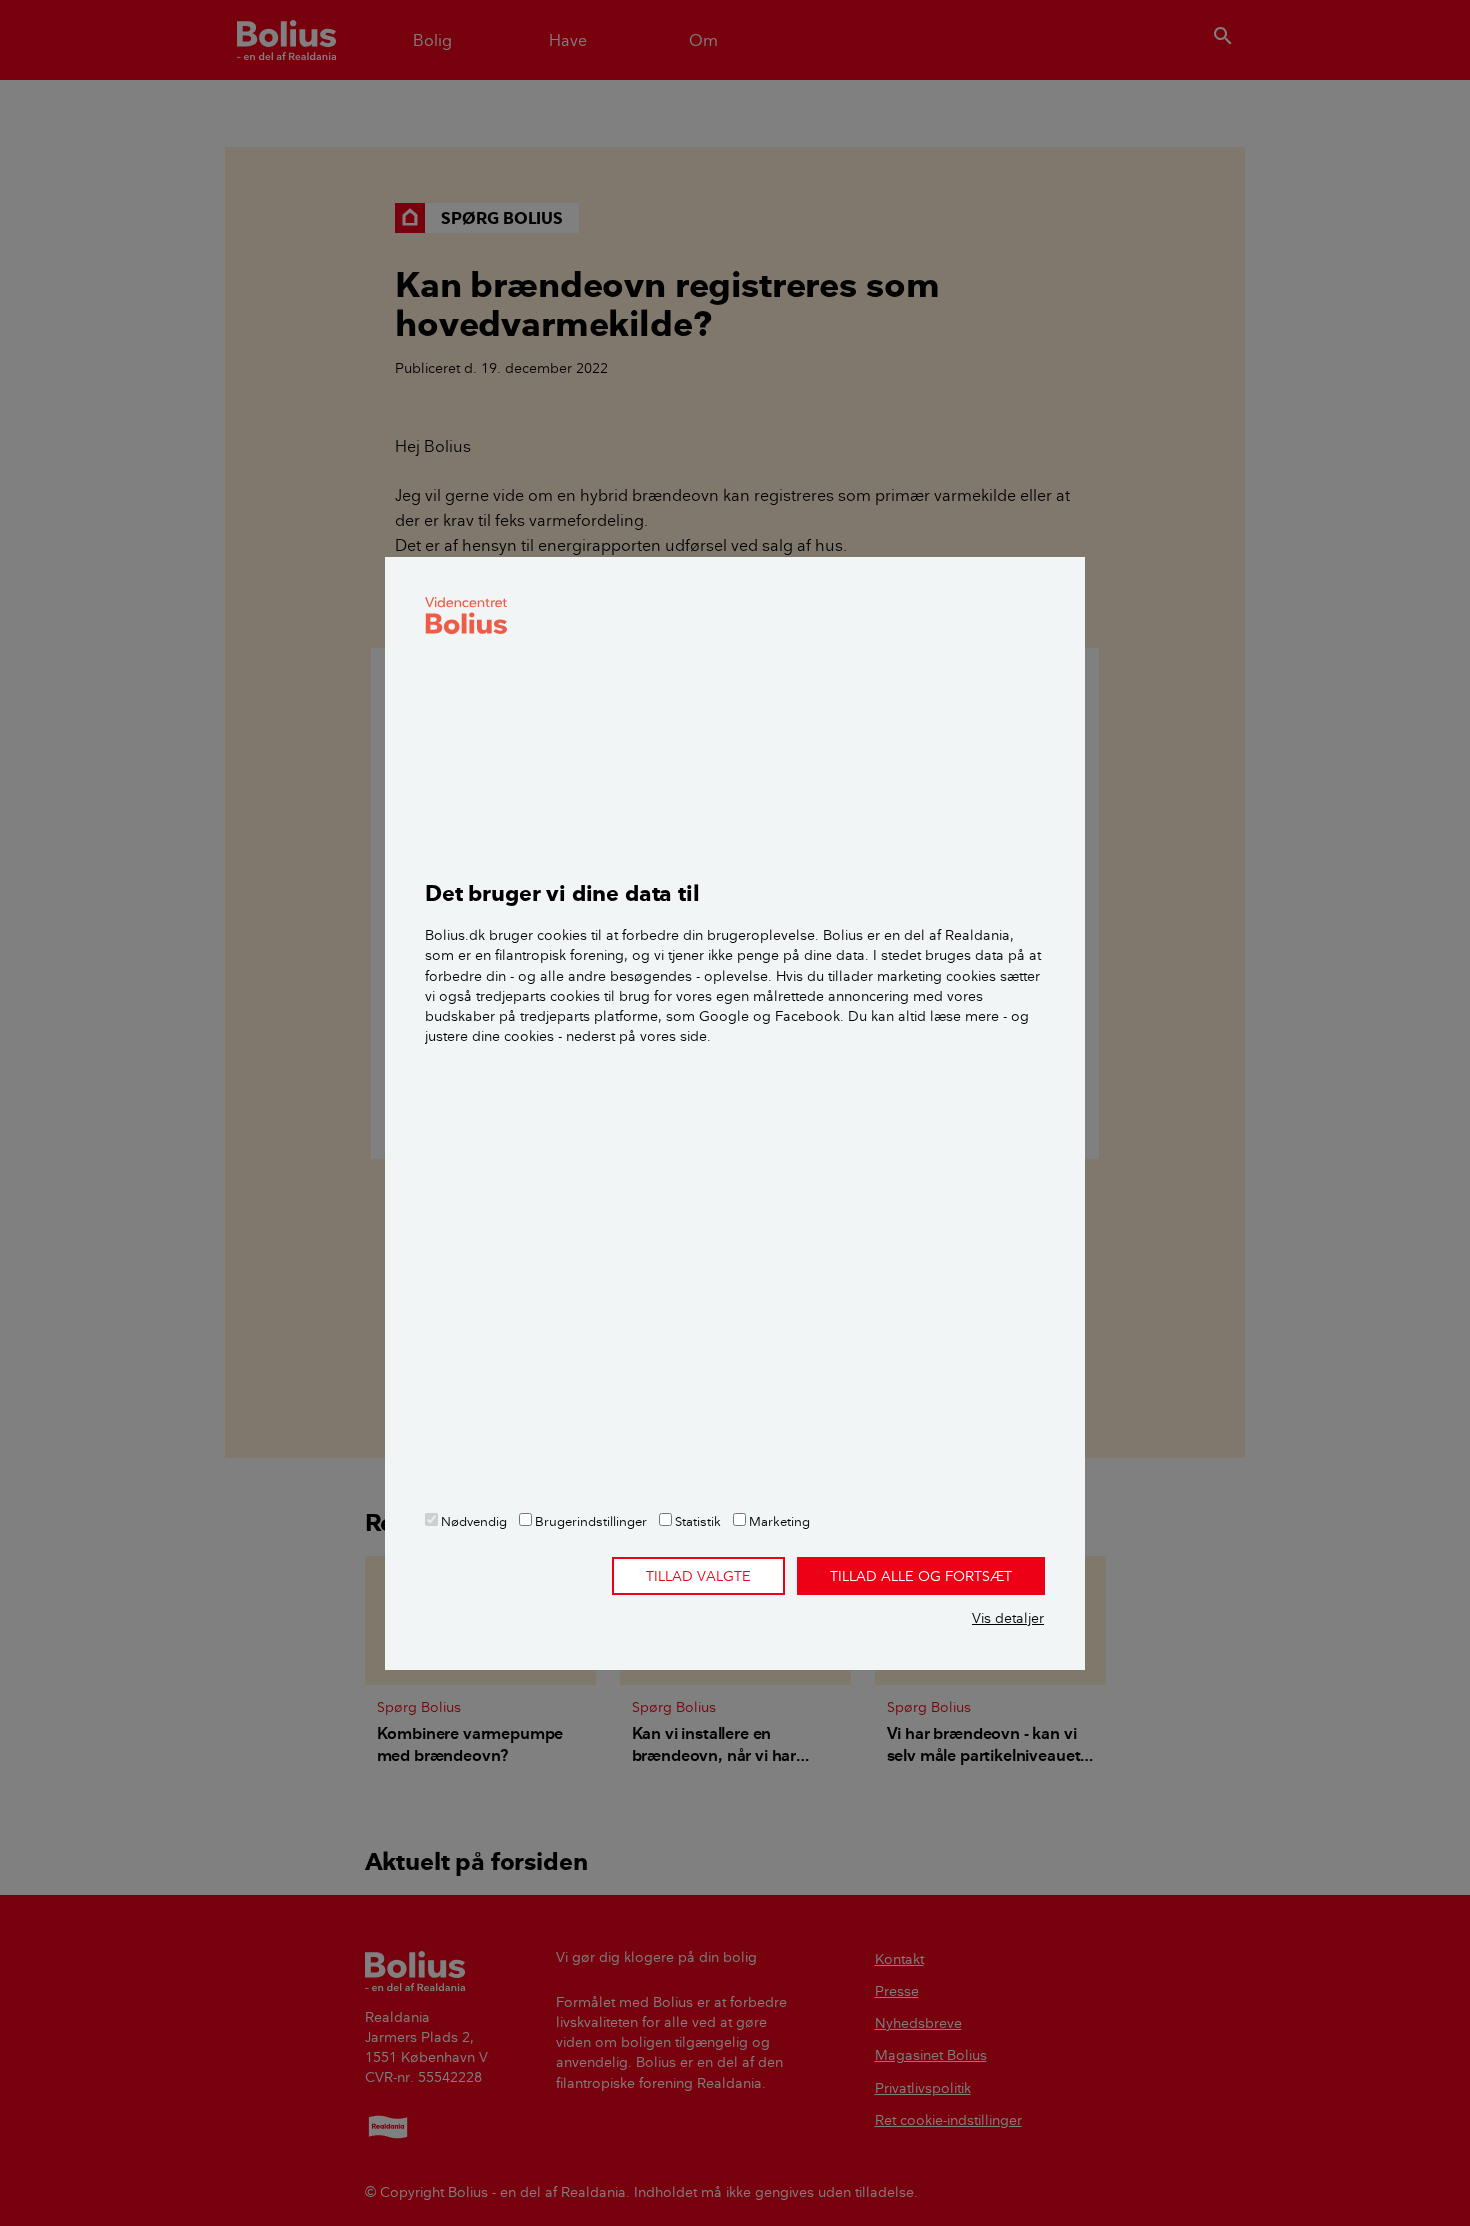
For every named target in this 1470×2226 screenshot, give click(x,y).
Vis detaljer (1008, 1618)
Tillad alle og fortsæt (921, 1576)
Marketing (778, 1521)
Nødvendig (472, 1521)
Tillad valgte (698, 1576)
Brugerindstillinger (589, 1521)
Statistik (696, 1521)
